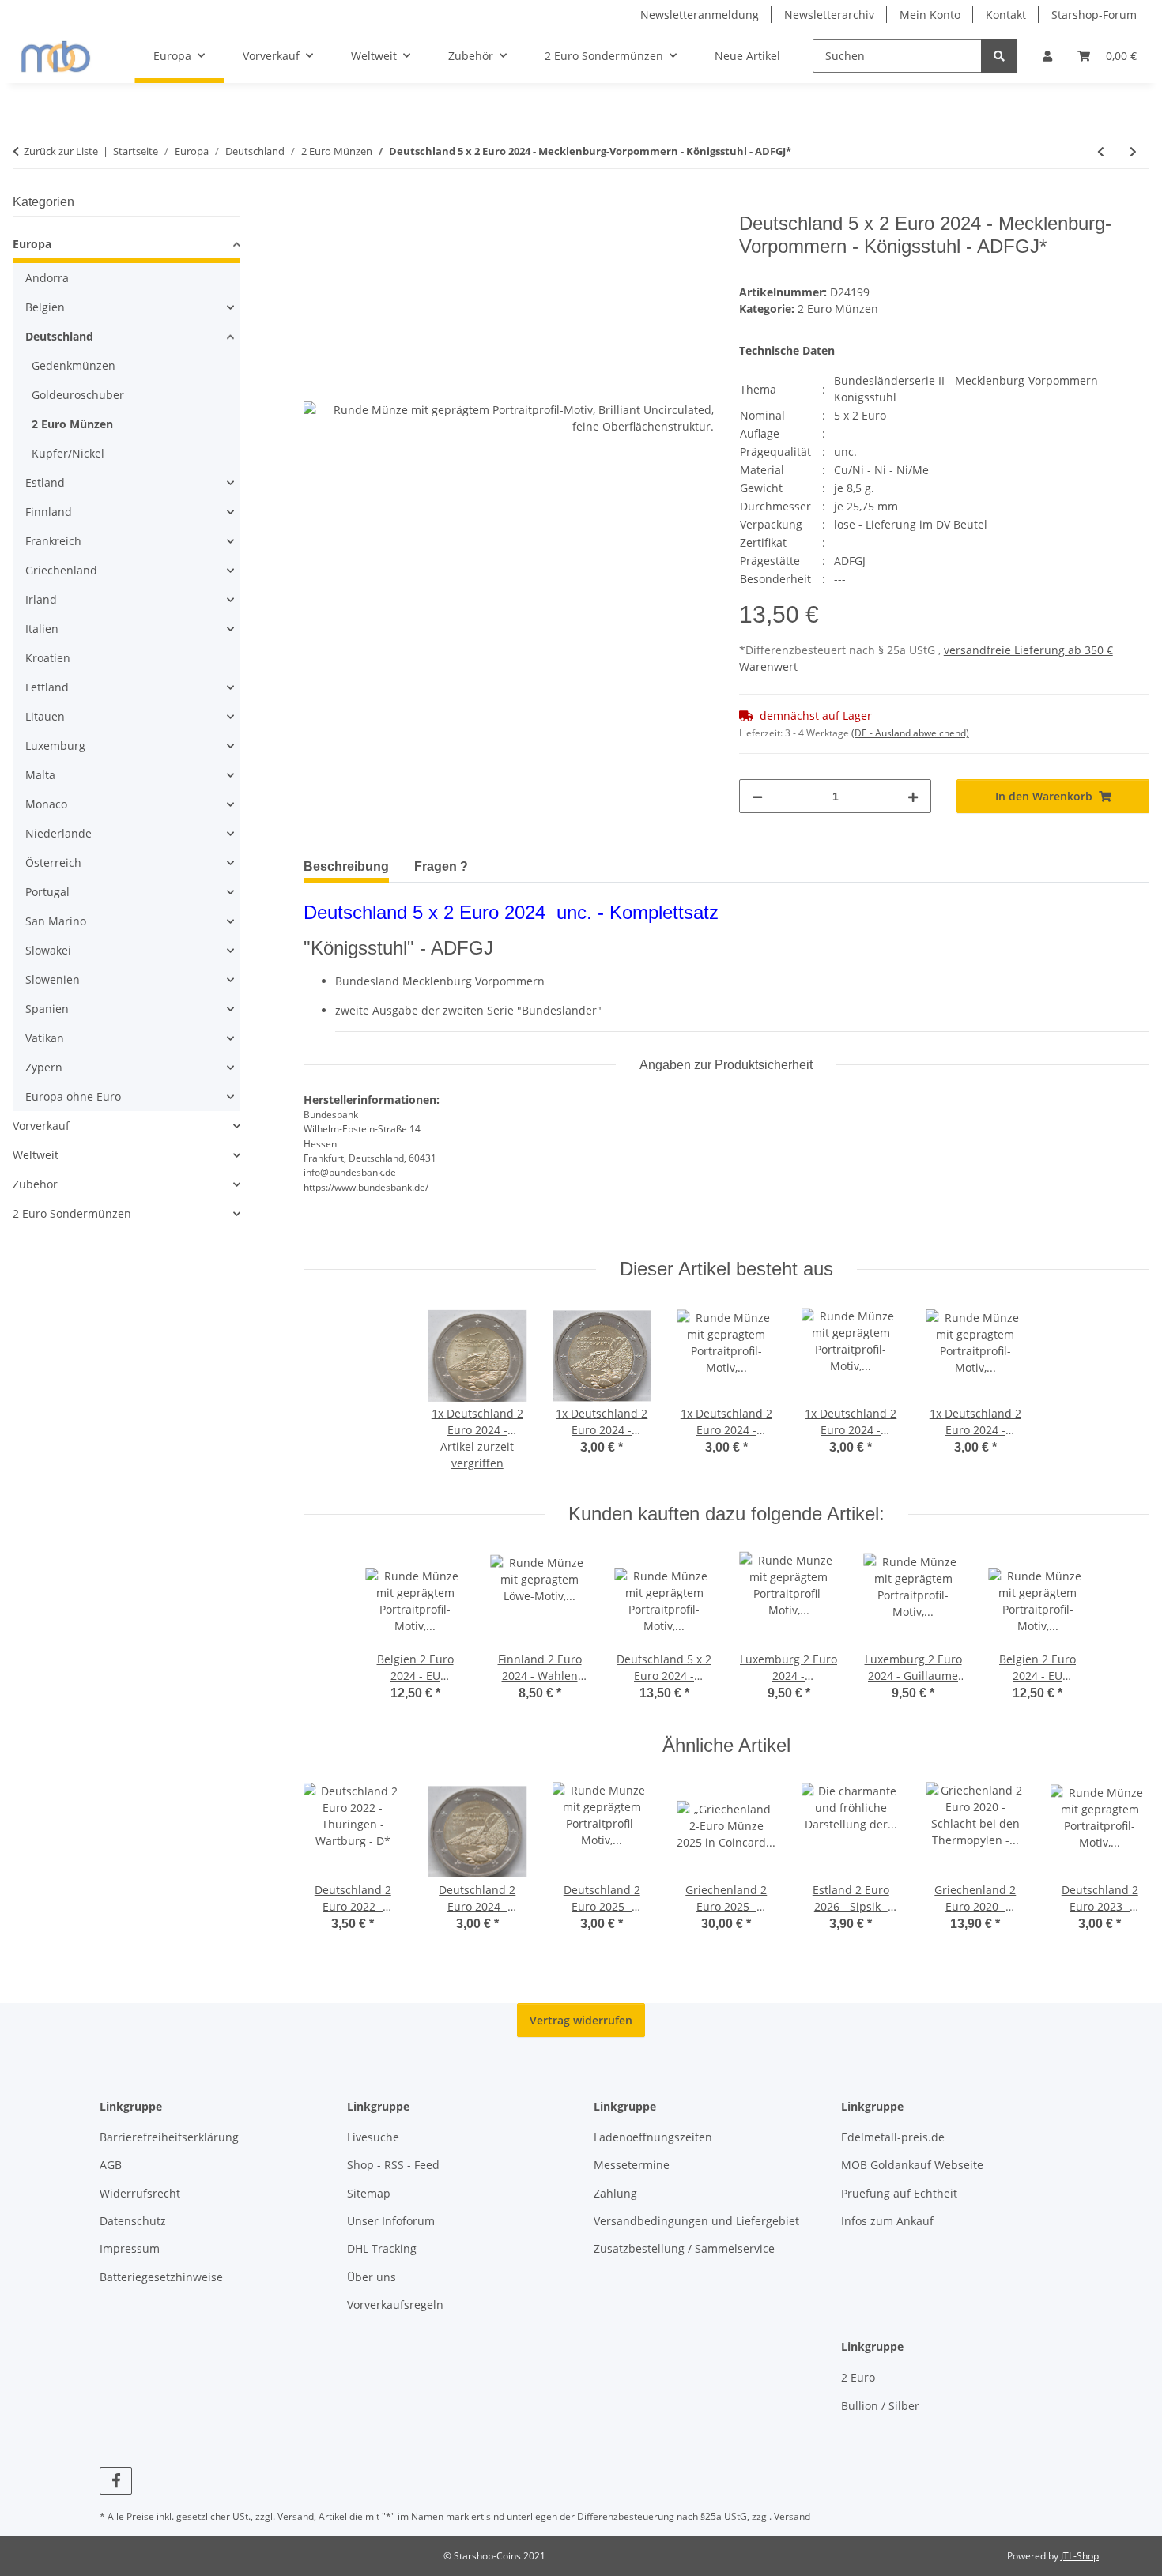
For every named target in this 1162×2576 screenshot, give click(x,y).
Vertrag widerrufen (581, 2020)
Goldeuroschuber (78, 395)
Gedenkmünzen (74, 365)
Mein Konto (930, 15)
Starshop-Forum (1094, 15)
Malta (40, 775)
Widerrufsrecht (140, 2193)
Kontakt (1006, 15)
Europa (32, 244)
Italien (42, 629)
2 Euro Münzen (838, 309)
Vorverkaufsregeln (395, 2305)
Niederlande (58, 833)
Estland (45, 482)
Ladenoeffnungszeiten (653, 2137)
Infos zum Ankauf (887, 2221)
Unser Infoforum (391, 2221)
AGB (111, 2165)
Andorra (47, 278)
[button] (1047, 56)
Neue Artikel (747, 56)
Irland (41, 599)
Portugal (47, 892)
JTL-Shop (1080, 2556)
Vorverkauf (41, 1126)
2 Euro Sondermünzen (72, 1213)
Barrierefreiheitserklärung (169, 2137)
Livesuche (373, 2137)
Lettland (47, 687)
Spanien (47, 1009)
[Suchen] (999, 56)
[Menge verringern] (757, 796)
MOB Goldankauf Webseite (912, 2165)
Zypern (44, 1067)
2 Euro (858, 2377)
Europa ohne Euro (73, 1096)
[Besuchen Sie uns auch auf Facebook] (116, 2481)
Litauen (45, 716)
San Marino (56, 921)
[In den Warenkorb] (316, 204)
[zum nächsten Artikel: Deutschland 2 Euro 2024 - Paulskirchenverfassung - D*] (1133, 151)
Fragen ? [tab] (441, 866)
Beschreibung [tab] (346, 866)
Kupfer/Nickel (68, 453)
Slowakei (48, 950)
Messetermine (632, 2165)
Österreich (53, 862)
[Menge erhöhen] (913, 796)
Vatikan (45, 1038)
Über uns (372, 2277)
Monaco (46, 804)
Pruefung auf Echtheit (899, 2193)
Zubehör (35, 1184)
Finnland (49, 512)
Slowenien (53, 979)
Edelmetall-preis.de (893, 2137)
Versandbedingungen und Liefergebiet (696, 2221)
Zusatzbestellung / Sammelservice (684, 2248)
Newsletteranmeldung (700, 15)
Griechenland (61, 570)
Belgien (45, 307)
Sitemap (369, 2193)
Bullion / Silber (880, 2406)
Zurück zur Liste (61, 151)
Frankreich (53, 541)
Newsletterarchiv (829, 15)
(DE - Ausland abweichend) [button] (910, 733)
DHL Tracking (382, 2248)
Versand (296, 2516)
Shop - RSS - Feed (393, 2165)
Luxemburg (55, 746)
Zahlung (615, 2193)
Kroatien (48, 658)
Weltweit (36, 1155)
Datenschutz (133, 2221)
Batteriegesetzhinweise (161, 2277)
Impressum (130, 2248)
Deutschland (59, 336)
